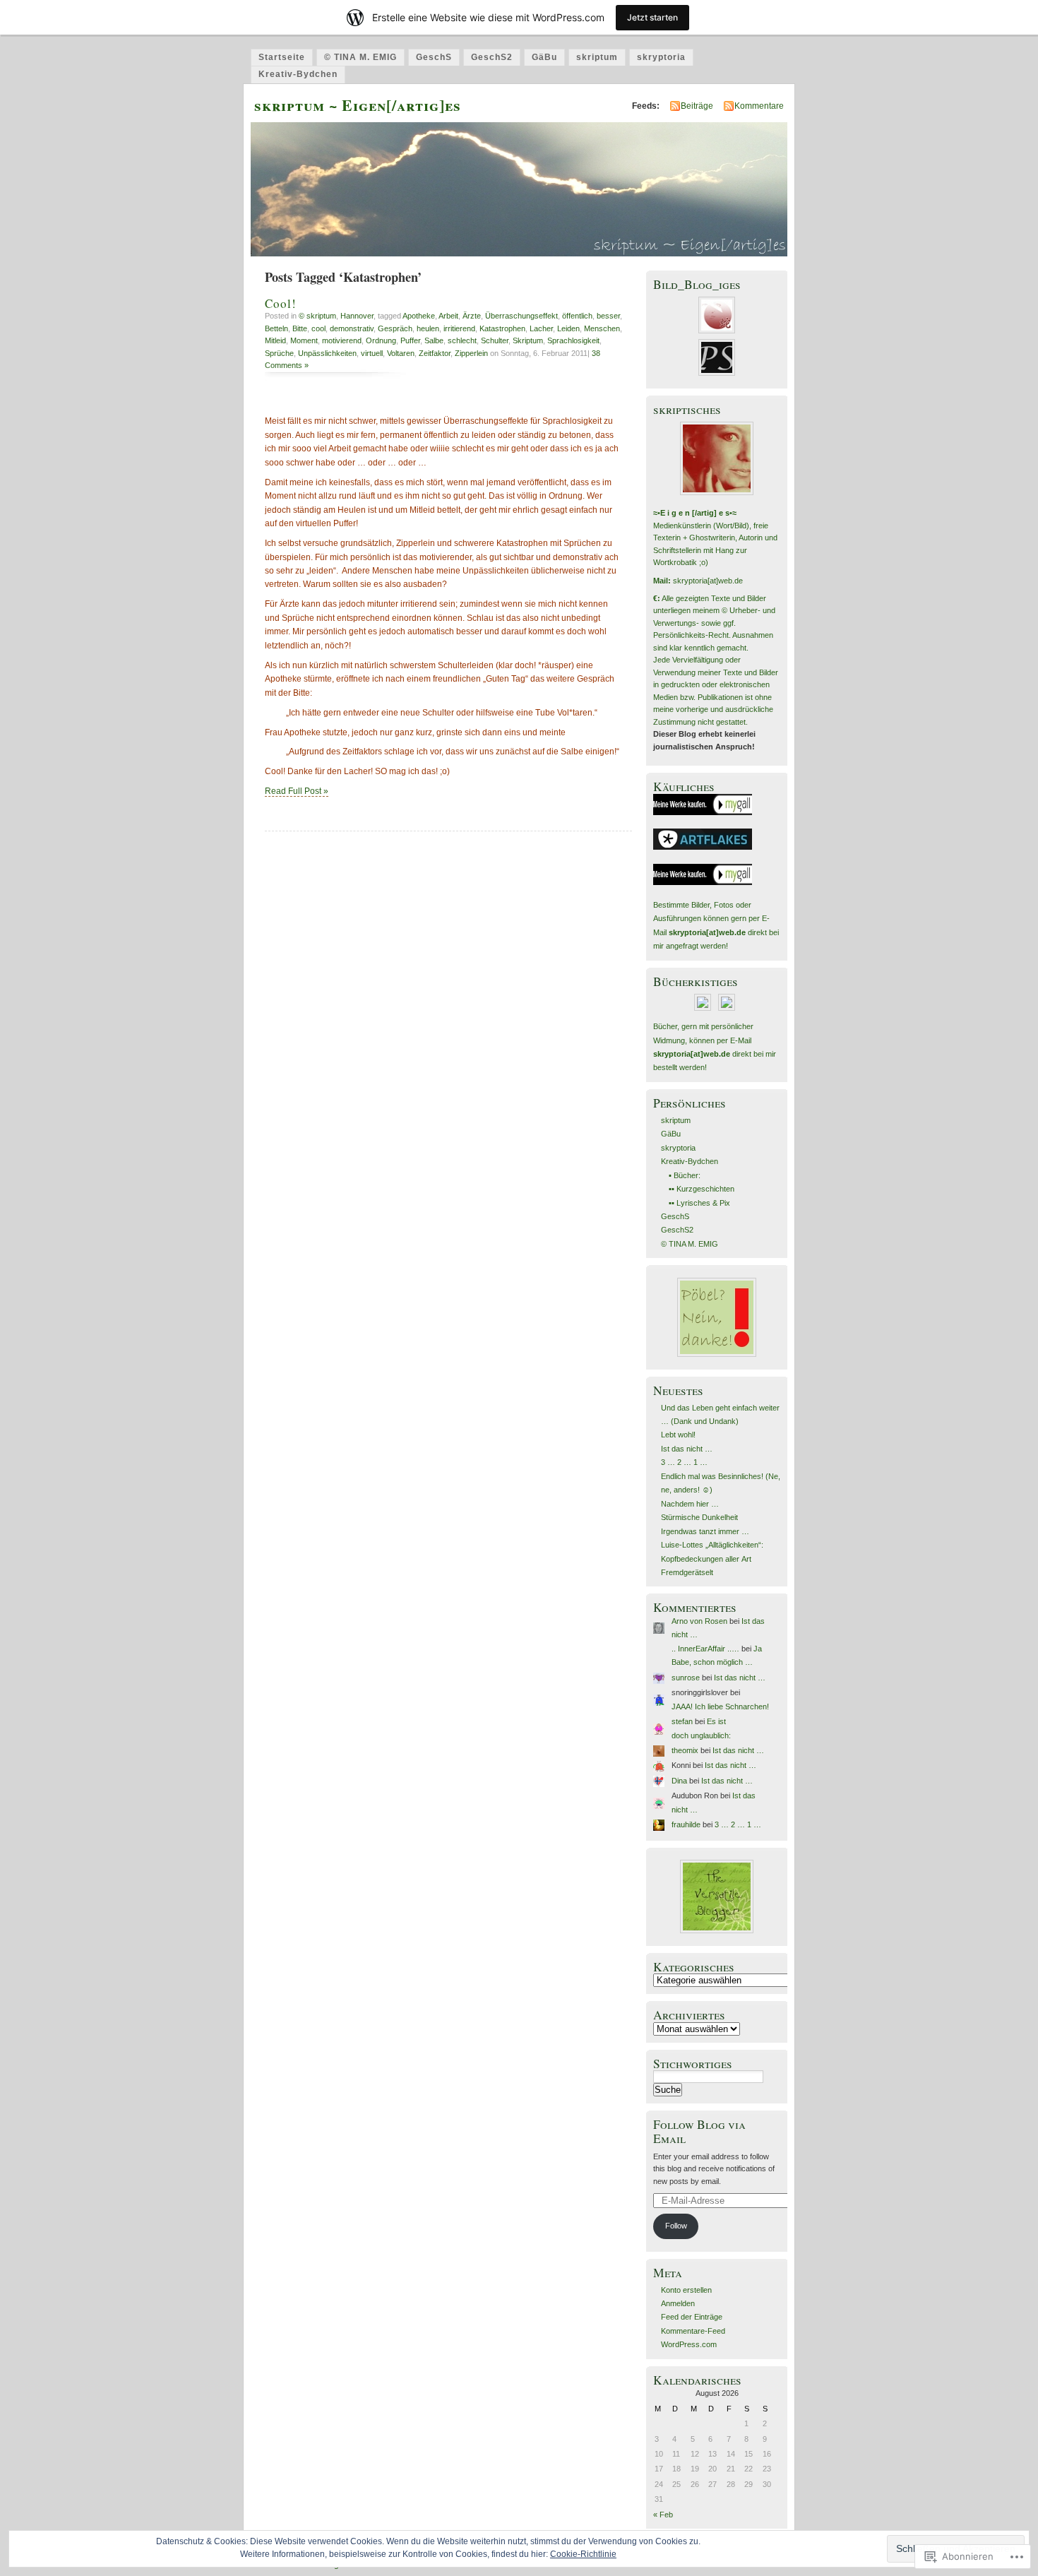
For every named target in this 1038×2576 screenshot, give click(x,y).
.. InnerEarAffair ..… (705, 1649)
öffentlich (577, 316)
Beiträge (697, 106)
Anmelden (678, 2303)
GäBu (544, 57)
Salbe (434, 340)
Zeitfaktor (435, 353)
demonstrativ (352, 328)
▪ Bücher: (685, 1175)
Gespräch (395, 328)
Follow (676, 2226)
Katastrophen (502, 328)
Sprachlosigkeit (573, 340)
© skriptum (317, 316)
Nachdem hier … (690, 1504)
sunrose (686, 1678)
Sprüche (279, 353)
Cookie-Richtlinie (583, 2554)
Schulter (495, 340)
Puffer (410, 340)
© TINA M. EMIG (360, 57)
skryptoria (661, 57)
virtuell (372, 353)
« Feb (663, 2515)
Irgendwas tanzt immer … (705, 1531)
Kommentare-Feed (693, 2331)
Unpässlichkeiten (327, 353)
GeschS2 (492, 57)
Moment (304, 340)
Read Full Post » (297, 791)
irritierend (459, 328)
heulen (428, 328)
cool (318, 328)
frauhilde (686, 1824)
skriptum (597, 57)
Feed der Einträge (692, 2317)
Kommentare (759, 106)
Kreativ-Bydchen (298, 74)
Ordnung (381, 340)
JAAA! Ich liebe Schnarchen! (720, 1707)
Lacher (541, 328)
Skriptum (528, 340)
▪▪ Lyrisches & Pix (699, 1203)
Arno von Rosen (699, 1621)
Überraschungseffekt (521, 316)
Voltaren (401, 353)
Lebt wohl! (678, 1435)
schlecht (462, 340)
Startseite (282, 57)
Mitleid (275, 340)
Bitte (300, 328)
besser (608, 316)
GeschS (434, 57)
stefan (682, 1721)
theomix (685, 1750)
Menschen (602, 328)
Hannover (357, 316)
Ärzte (472, 316)
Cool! (281, 303)
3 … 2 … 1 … (684, 1462)
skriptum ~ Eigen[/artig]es (358, 105)
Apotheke (419, 316)
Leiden (568, 328)
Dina (679, 1781)
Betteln (276, 328)
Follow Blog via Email (699, 2131)
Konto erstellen (686, 2290)
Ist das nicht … (687, 1449)
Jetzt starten (652, 17)
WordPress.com (689, 2344)
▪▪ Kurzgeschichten (702, 1189)
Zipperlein (471, 353)
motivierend (342, 340)
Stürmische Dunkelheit (699, 1517)
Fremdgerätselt (687, 1572)
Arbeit (448, 316)
